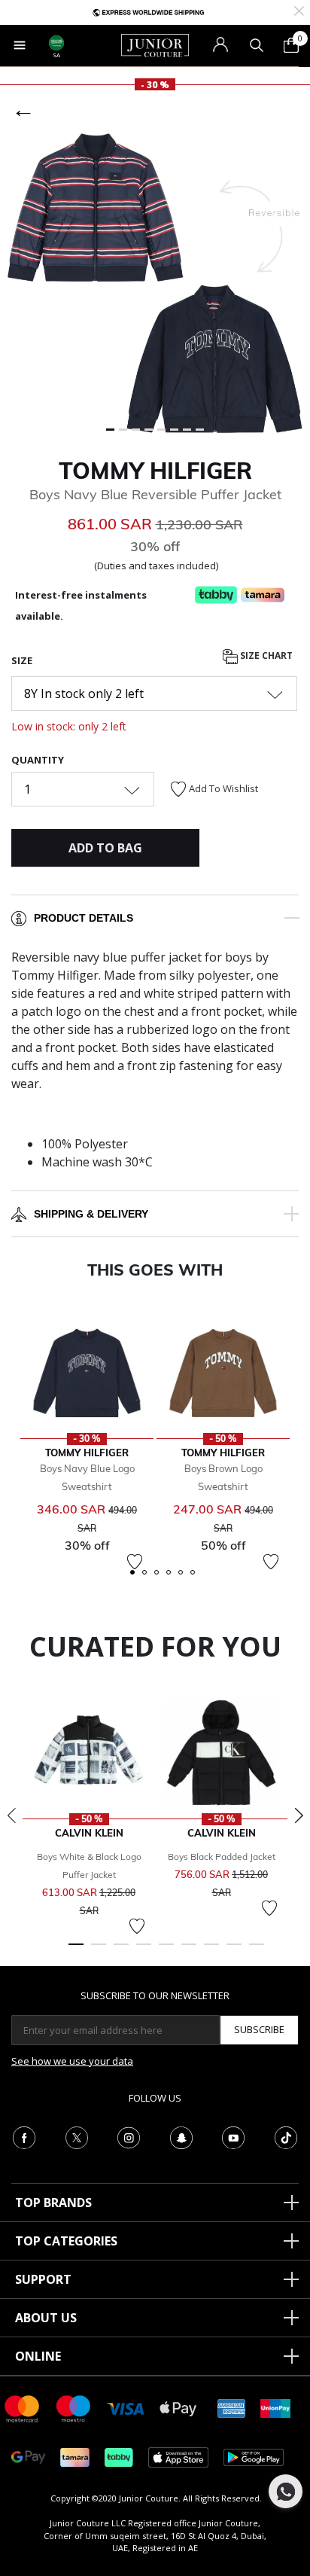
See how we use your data (72, 2061)
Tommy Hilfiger (155, 471)
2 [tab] (99, 1951)
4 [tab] (144, 1951)
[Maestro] (74, 2408)
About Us (46, 2318)
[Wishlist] (135, 1562)
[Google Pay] (28, 2457)
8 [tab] (234, 1951)
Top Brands (53, 2203)
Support (43, 2279)
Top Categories (66, 2241)
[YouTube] (233, 2136)
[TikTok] (286, 2136)
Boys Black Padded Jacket (222, 1857)
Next (299, 1815)
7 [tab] (211, 1951)
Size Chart (265, 656)
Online (38, 2356)
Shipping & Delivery (91, 1214)
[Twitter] (77, 2136)
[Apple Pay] (178, 2408)
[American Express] (232, 2408)
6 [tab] (189, 1951)
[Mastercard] (23, 2408)
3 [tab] (121, 1951)
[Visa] (126, 2408)
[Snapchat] (181, 2136)
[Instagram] (129, 2136)
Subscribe (259, 2029)
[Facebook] (24, 2136)
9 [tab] (257, 1951)
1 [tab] (76, 1951)
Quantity (38, 760)
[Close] (299, 9)
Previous (11, 1815)
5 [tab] (166, 1951)
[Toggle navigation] (20, 45)
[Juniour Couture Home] (155, 44)
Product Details (84, 918)
